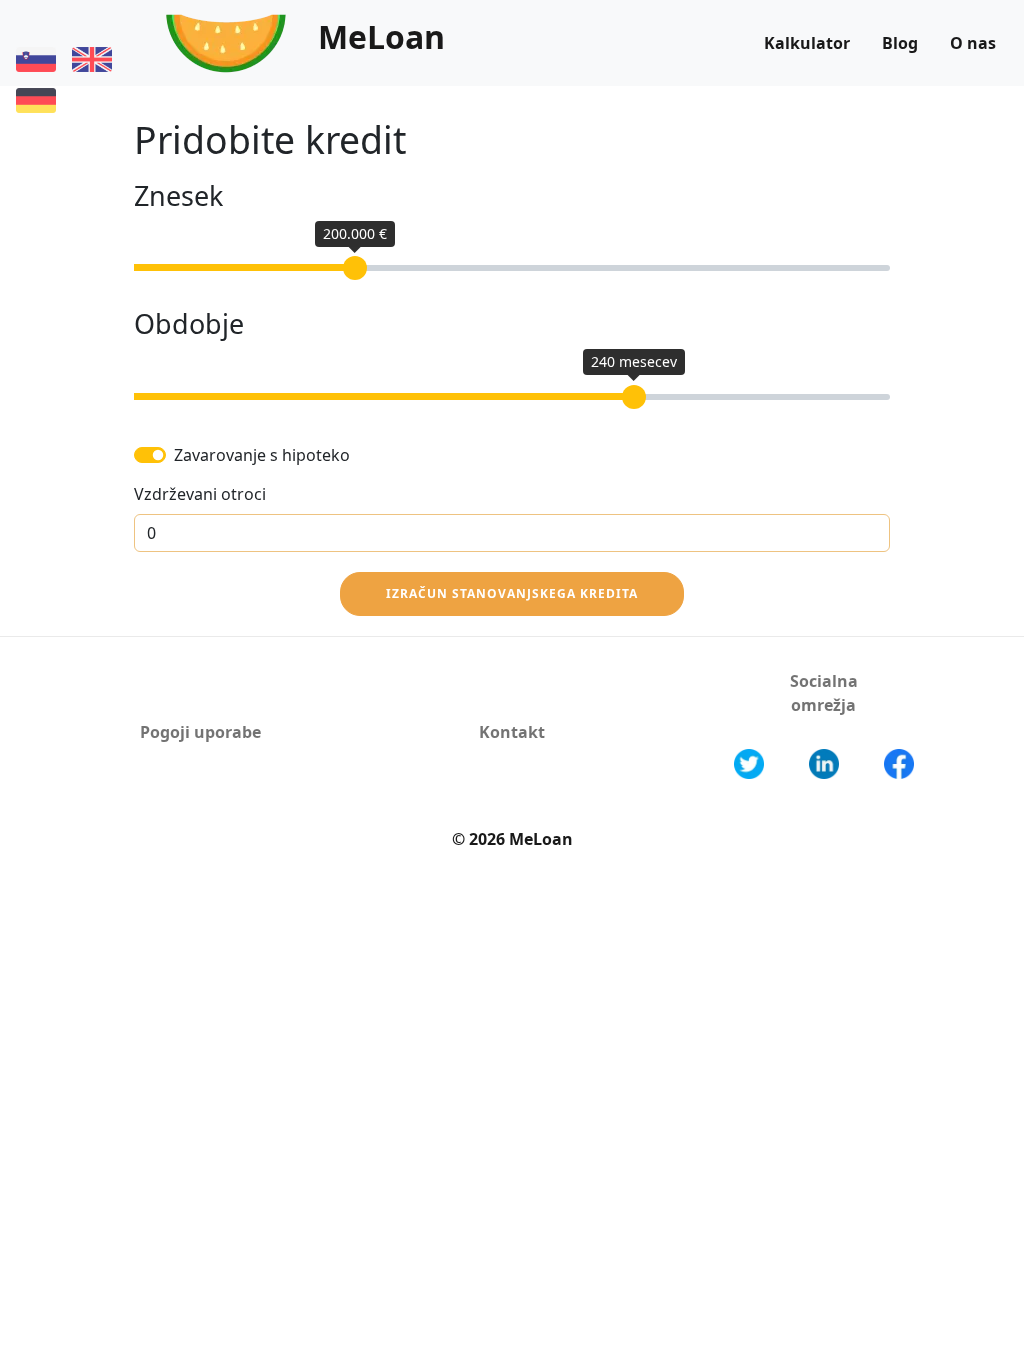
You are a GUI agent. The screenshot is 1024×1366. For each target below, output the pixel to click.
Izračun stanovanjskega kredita (512, 593)
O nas (973, 43)
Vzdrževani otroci (200, 494)
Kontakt (512, 732)
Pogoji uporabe (200, 732)
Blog (900, 43)
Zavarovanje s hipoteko (262, 455)
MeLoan (381, 36)
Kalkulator (807, 43)
